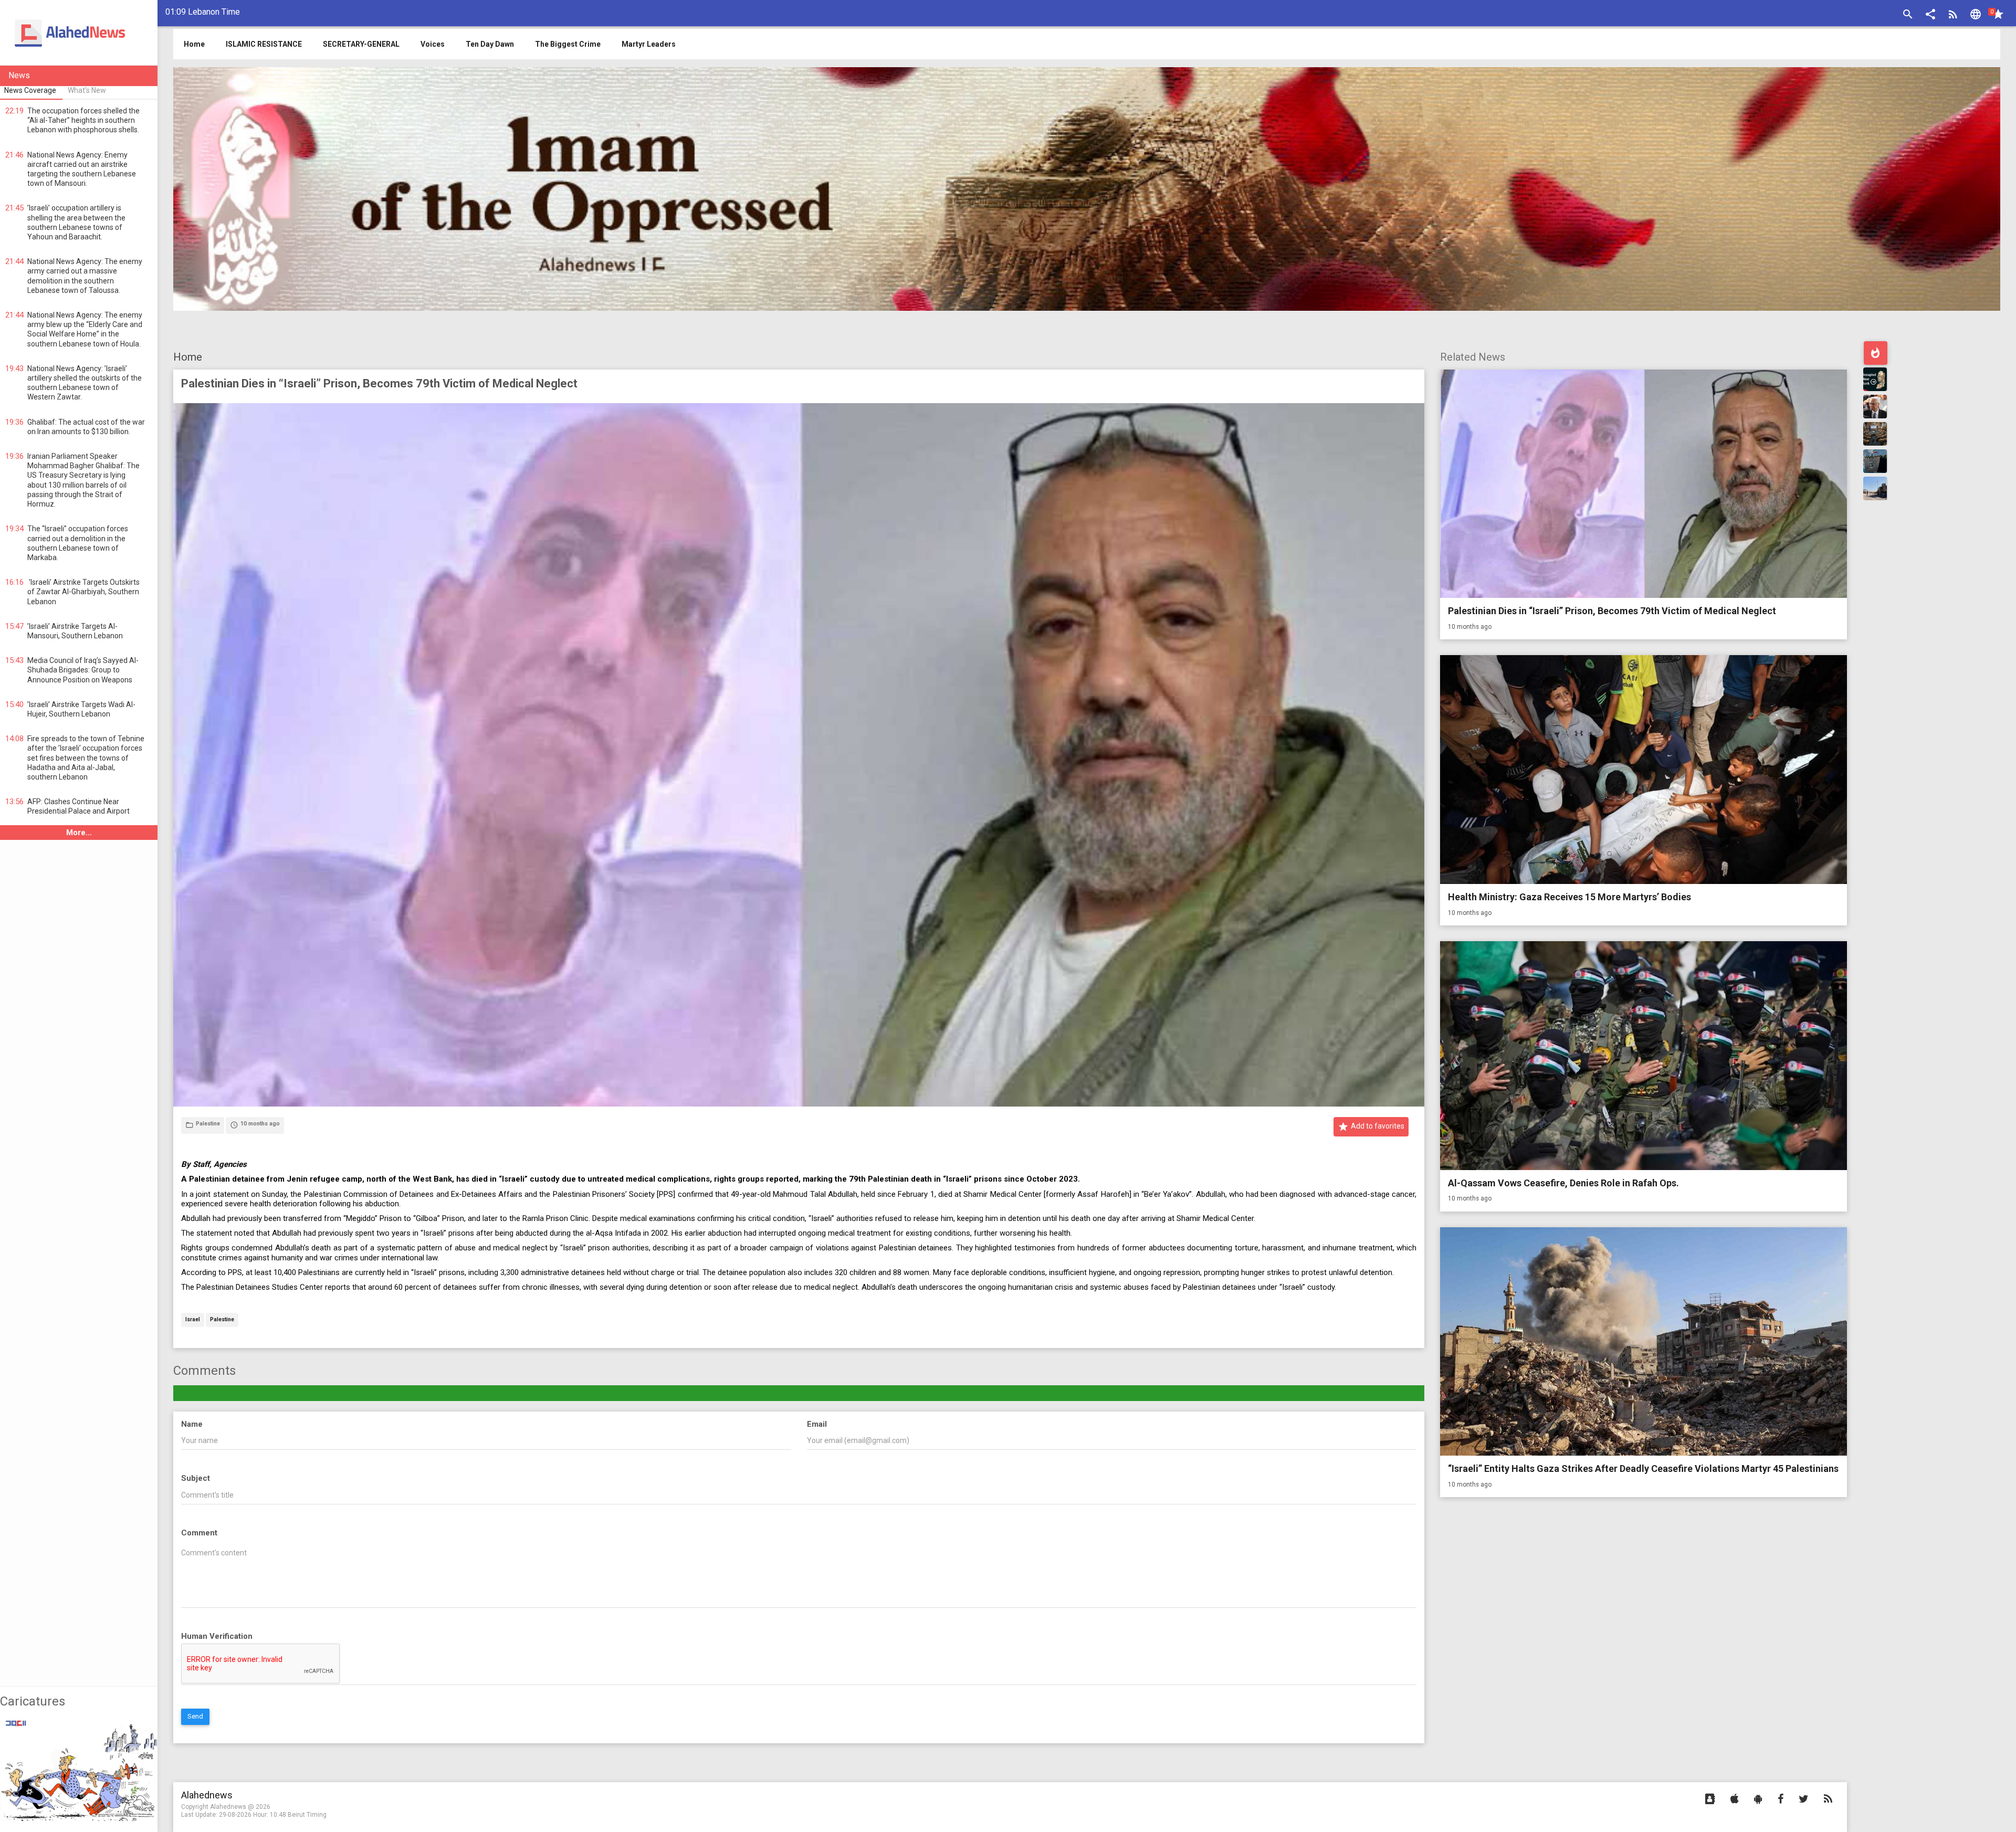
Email (817, 1424)
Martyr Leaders (649, 44)
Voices (433, 44)
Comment (199, 1533)
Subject (196, 1478)
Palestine (222, 1320)
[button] (1930, 15)
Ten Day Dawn (490, 44)
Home (188, 357)
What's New (87, 90)
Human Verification (217, 1636)
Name (192, 1424)
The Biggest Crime (568, 44)
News (19, 75)
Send (195, 1716)
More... (79, 833)
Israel (193, 1320)
